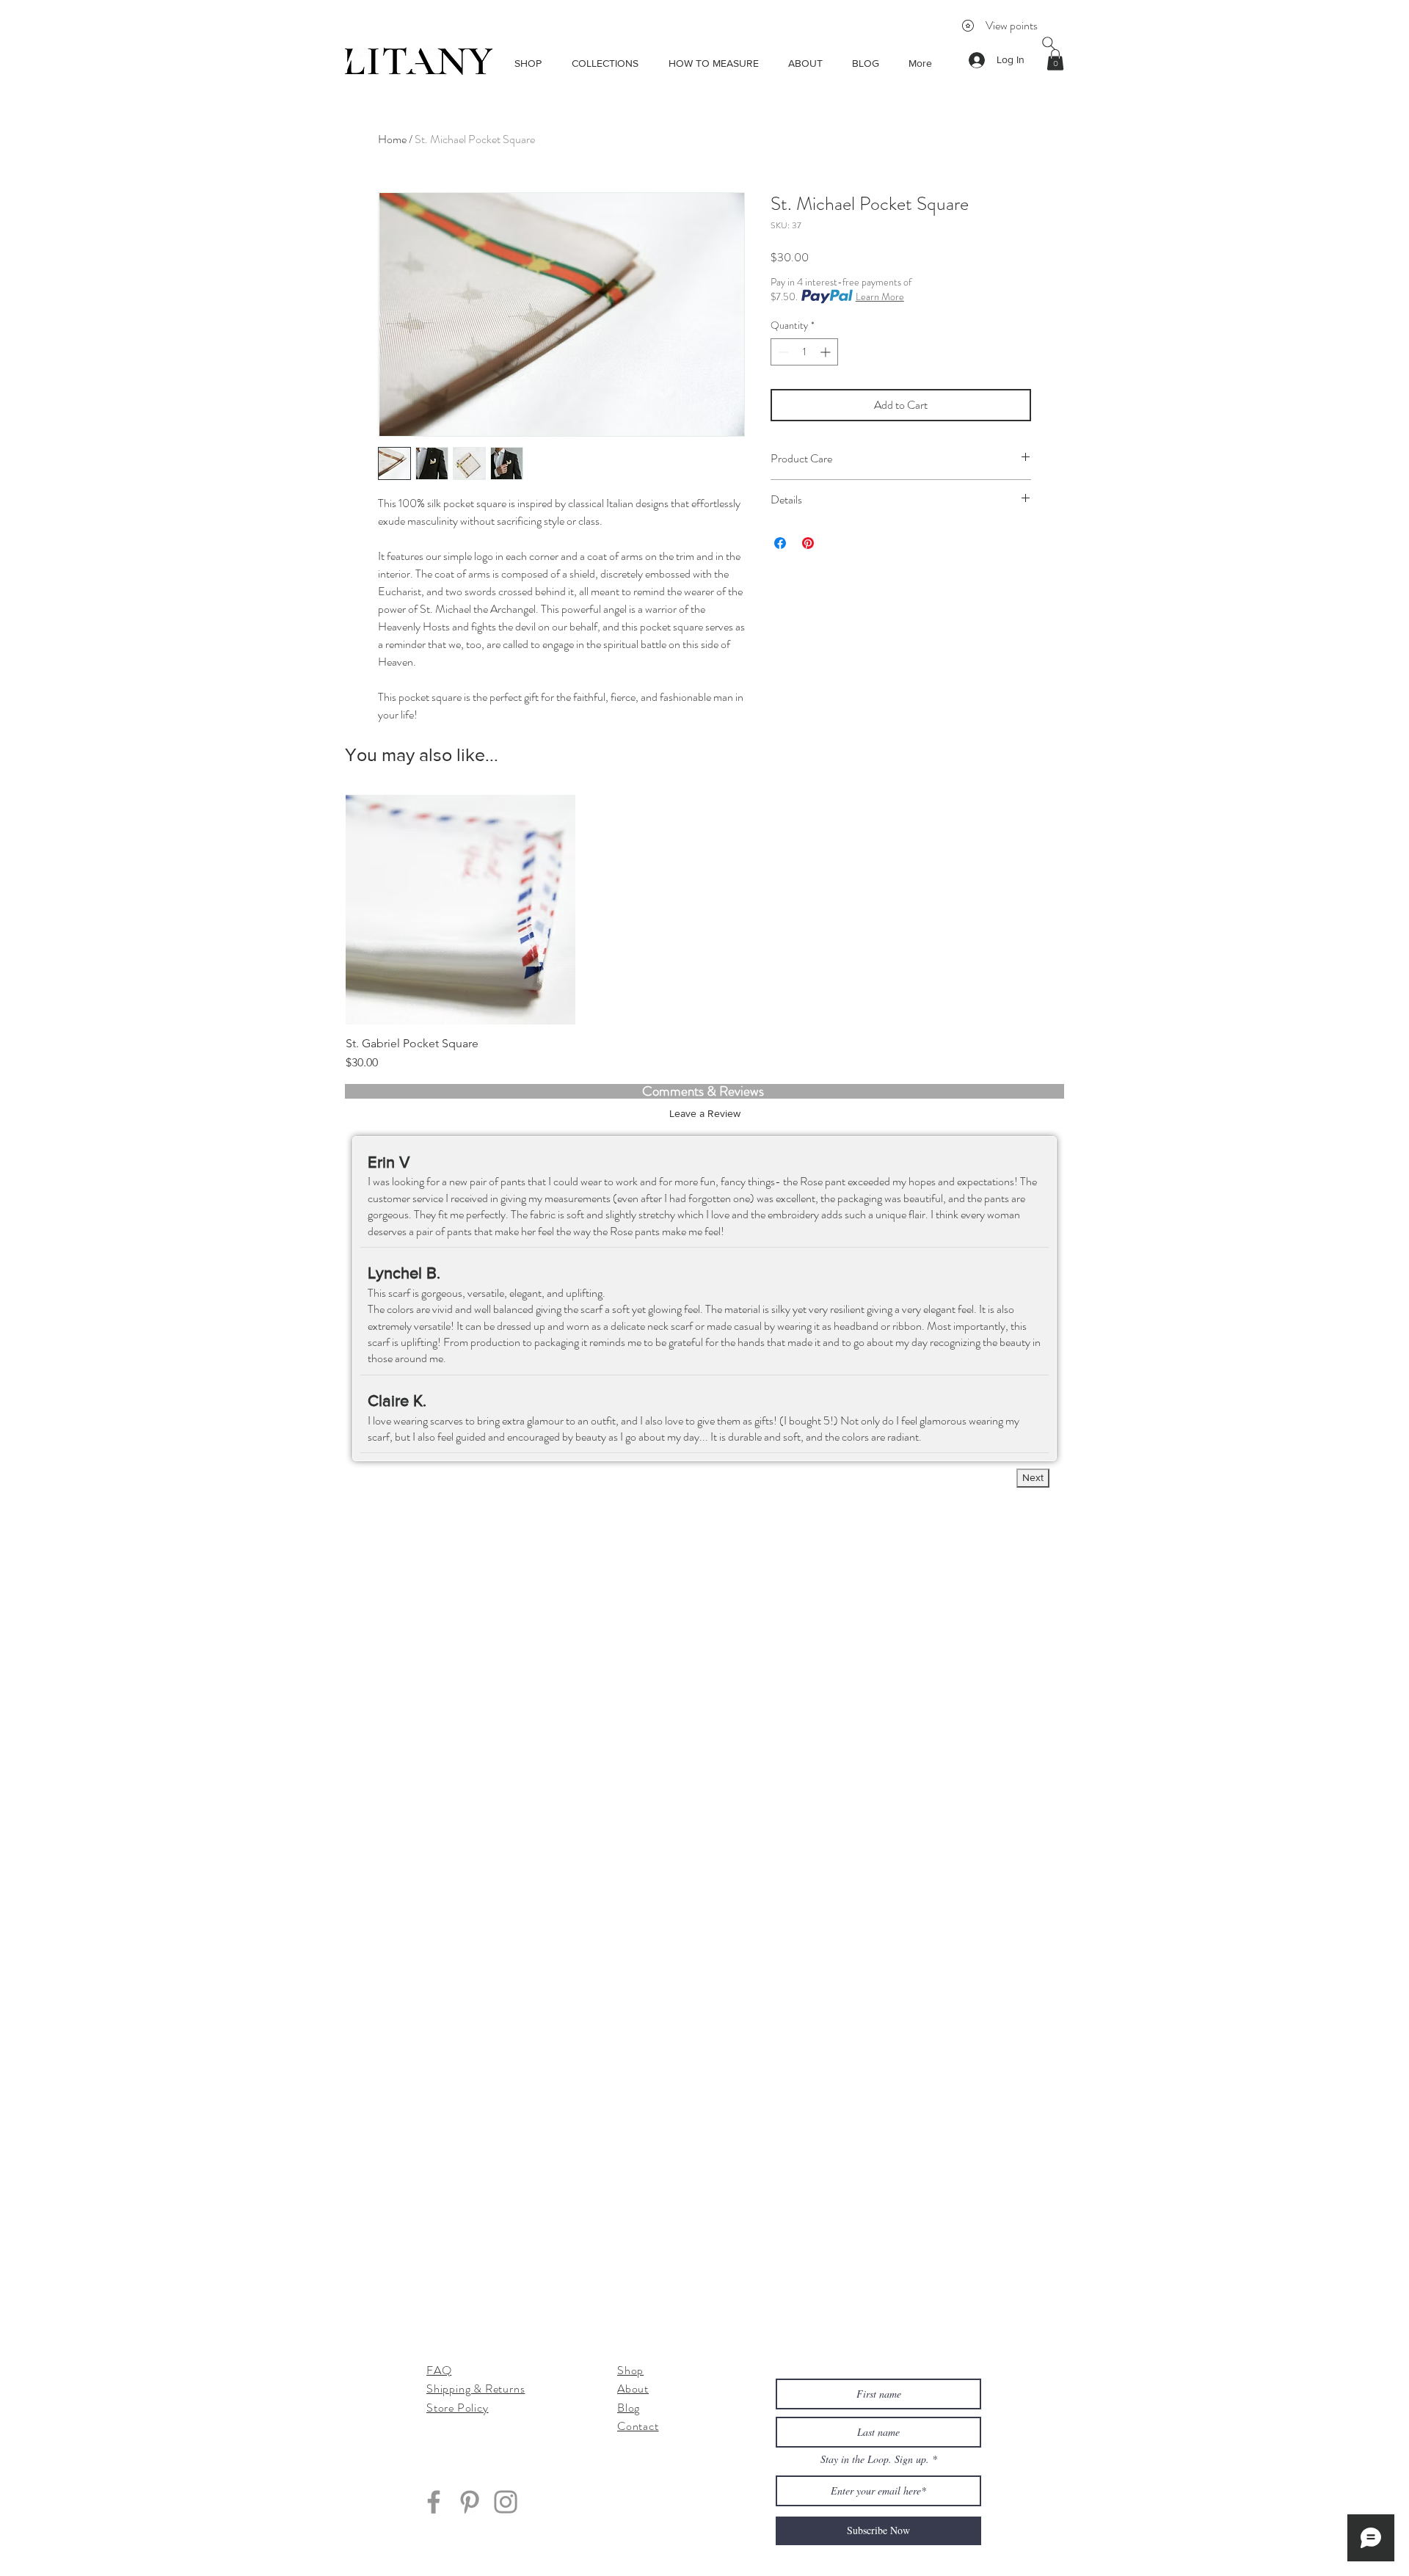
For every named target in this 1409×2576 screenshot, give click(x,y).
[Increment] (827, 352)
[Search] (1049, 43)
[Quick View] (460, 910)
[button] (1055, 60)
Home (392, 139)
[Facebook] (434, 2502)
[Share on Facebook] (780, 543)
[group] (704, 933)
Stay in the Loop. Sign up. (876, 2459)
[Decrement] (782, 352)
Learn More (880, 296)
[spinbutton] (804, 352)
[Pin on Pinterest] (808, 543)
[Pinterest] (470, 2502)
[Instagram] (506, 2502)
